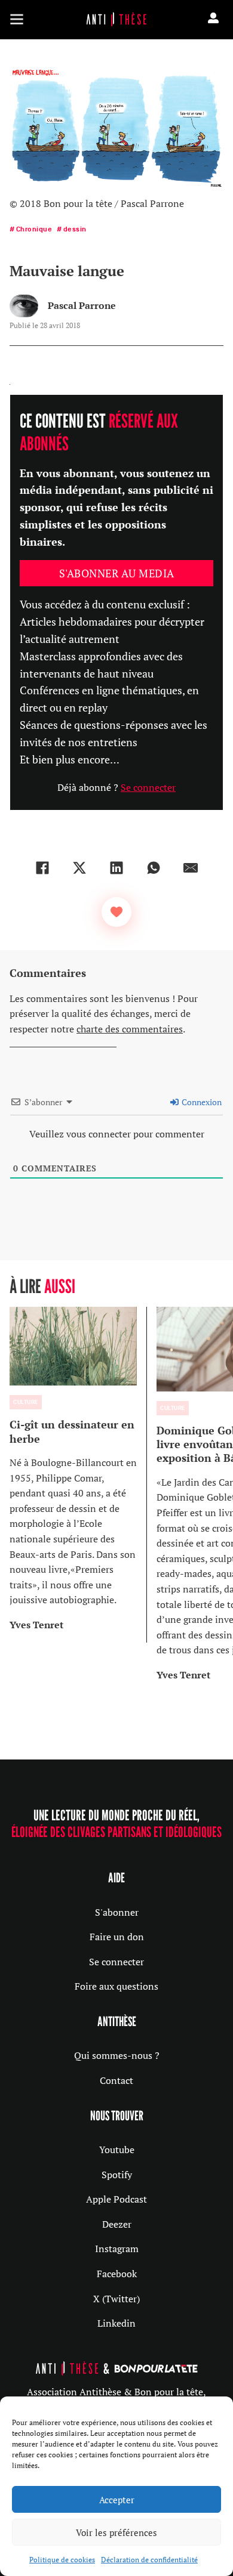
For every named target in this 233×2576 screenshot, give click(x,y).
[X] (79, 868)
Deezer (117, 2224)
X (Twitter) (116, 2299)
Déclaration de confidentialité (149, 2560)
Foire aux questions (116, 1986)
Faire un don (117, 1937)
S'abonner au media (117, 573)
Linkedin (116, 2323)
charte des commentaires (130, 1029)
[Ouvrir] (17, 19)
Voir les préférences (116, 2532)
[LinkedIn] (116, 868)
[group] (78, 1475)
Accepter (117, 2500)
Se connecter (148, 787)
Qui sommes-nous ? (117, 2055)
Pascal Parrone (82, 305)
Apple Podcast (116, 2199)
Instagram (117, 2249)
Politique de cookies (62, 2560)
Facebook (117, 2274)
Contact (116, 2080)
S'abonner (117, 1912)
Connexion (201, 1102)
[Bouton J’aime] (116, 912)
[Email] (191, 868)
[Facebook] (42, 868)
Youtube (117, 2150)
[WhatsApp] (154, 868)
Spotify (117, 2175)
